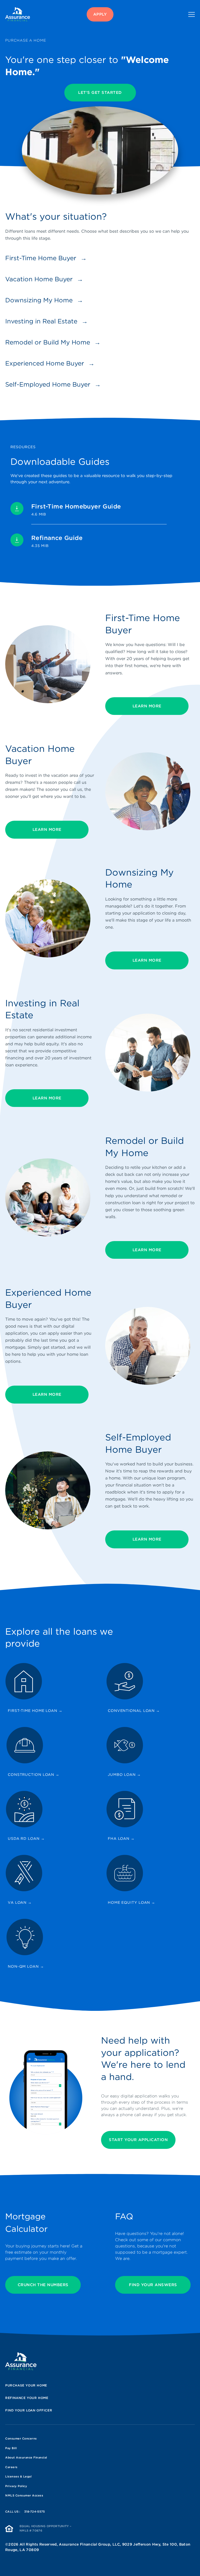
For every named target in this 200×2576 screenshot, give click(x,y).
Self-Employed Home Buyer (48, 384)
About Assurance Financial (26, 2457)
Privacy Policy (16, 2486)
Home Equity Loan (132, 1902)
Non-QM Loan (26, 1966)
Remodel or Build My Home (48, 342)
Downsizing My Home (39, 300)
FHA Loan (121, 1838)
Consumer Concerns (21, 2438)
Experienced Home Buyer (45, 363)
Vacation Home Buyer (39, 279)
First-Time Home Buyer (41, 258)
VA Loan (20, 1902)
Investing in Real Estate (41, 321)
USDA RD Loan (26, 1838)
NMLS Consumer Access (24, 2495)
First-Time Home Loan (35, 1711)
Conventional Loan (134, 1711)
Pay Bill (11, 2448)
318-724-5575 (35, 2512)
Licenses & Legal (18, 2476)
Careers (11, 2467)
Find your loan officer (29, 2410)
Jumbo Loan (124, 1775)
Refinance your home (27, 2398)
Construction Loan (34, 1775)
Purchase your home (26, 2385)
